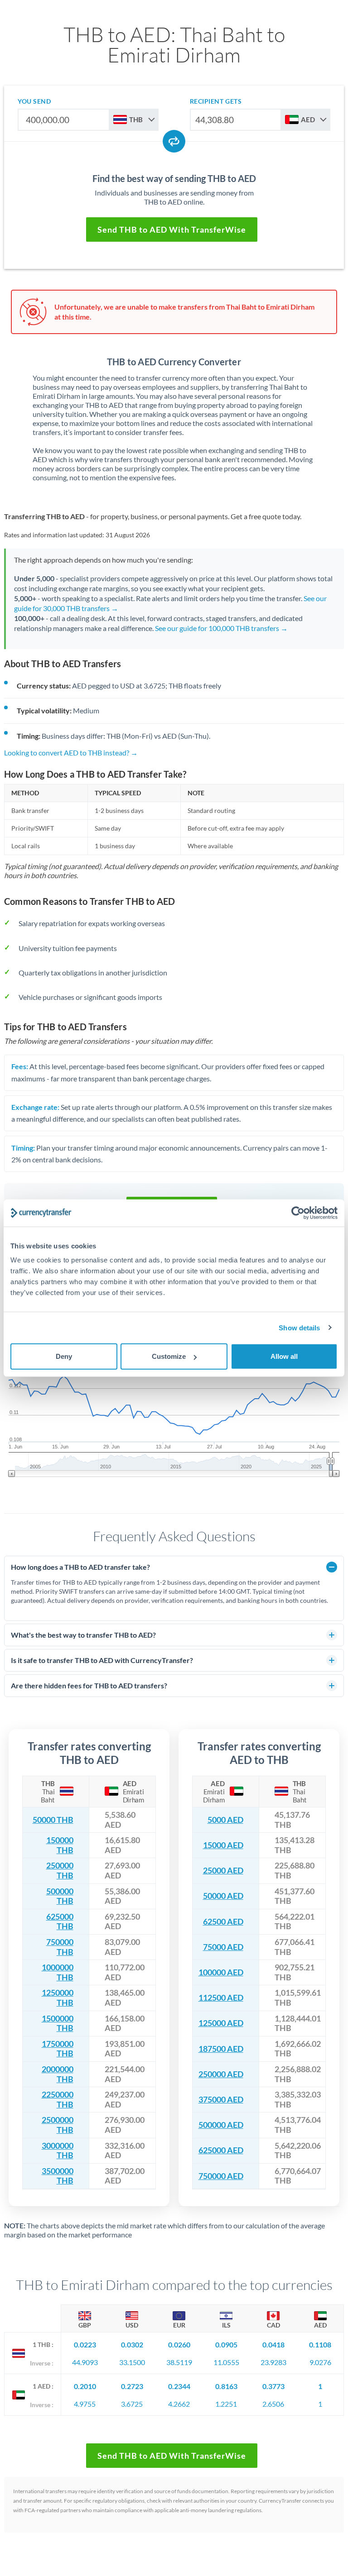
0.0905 (226, 2344)
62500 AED (223, 1922)
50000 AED (223, 1896)
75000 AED (223, 1947)
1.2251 (226, 2404)
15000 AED (223, 1845)
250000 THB (60, 1871)
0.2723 (132, 2386)
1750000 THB (58, 2049)
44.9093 (85, 2362)
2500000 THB (58, 2125)
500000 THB (60, 1896)
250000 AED (221, 2074)
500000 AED (221, 2125)
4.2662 (179, 2404)
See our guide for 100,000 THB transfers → (221, 628)
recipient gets (216, 101)
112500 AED (221, 1998)
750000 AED (221, 2176)
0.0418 (273, 2344)
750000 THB (60, 1947)
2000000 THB (58, 2074)
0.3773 (273, 2386)
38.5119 (179, 2362)
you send (34, 101)
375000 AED (221, 2100)
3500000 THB (58, 2176)
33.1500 (132, 2362)
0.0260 (179, 2344)
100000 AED (221, 1972)
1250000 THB (58, 1998)
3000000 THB (58, 2151)
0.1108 (320, 2344)
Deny (64, 1356)
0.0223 (85, 2344)
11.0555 (226, 2362)
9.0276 (320, 2362)
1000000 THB (58, 1972)
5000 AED (225, 1820)
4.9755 (85, 2404)
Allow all (284, 1356)
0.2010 (85, 2386)
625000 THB (60, 1922)
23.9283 (273, 2362)
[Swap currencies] (174, 141)
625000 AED (221, 2150)
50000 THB (53, 1820)
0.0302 (132, 2344)
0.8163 (226, 2386)
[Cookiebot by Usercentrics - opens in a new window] (298, 1213)
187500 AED (221, 2049)
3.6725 (132, 2404)
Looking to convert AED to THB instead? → (71, 753)
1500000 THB (58, 2024)
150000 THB (60, 1845)
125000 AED (221, 2023)
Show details (299, 1327)
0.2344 (179, 2386)
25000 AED (223, 1871)
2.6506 (273, 2404)
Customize (169, 1356)
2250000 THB (58, 2100)
